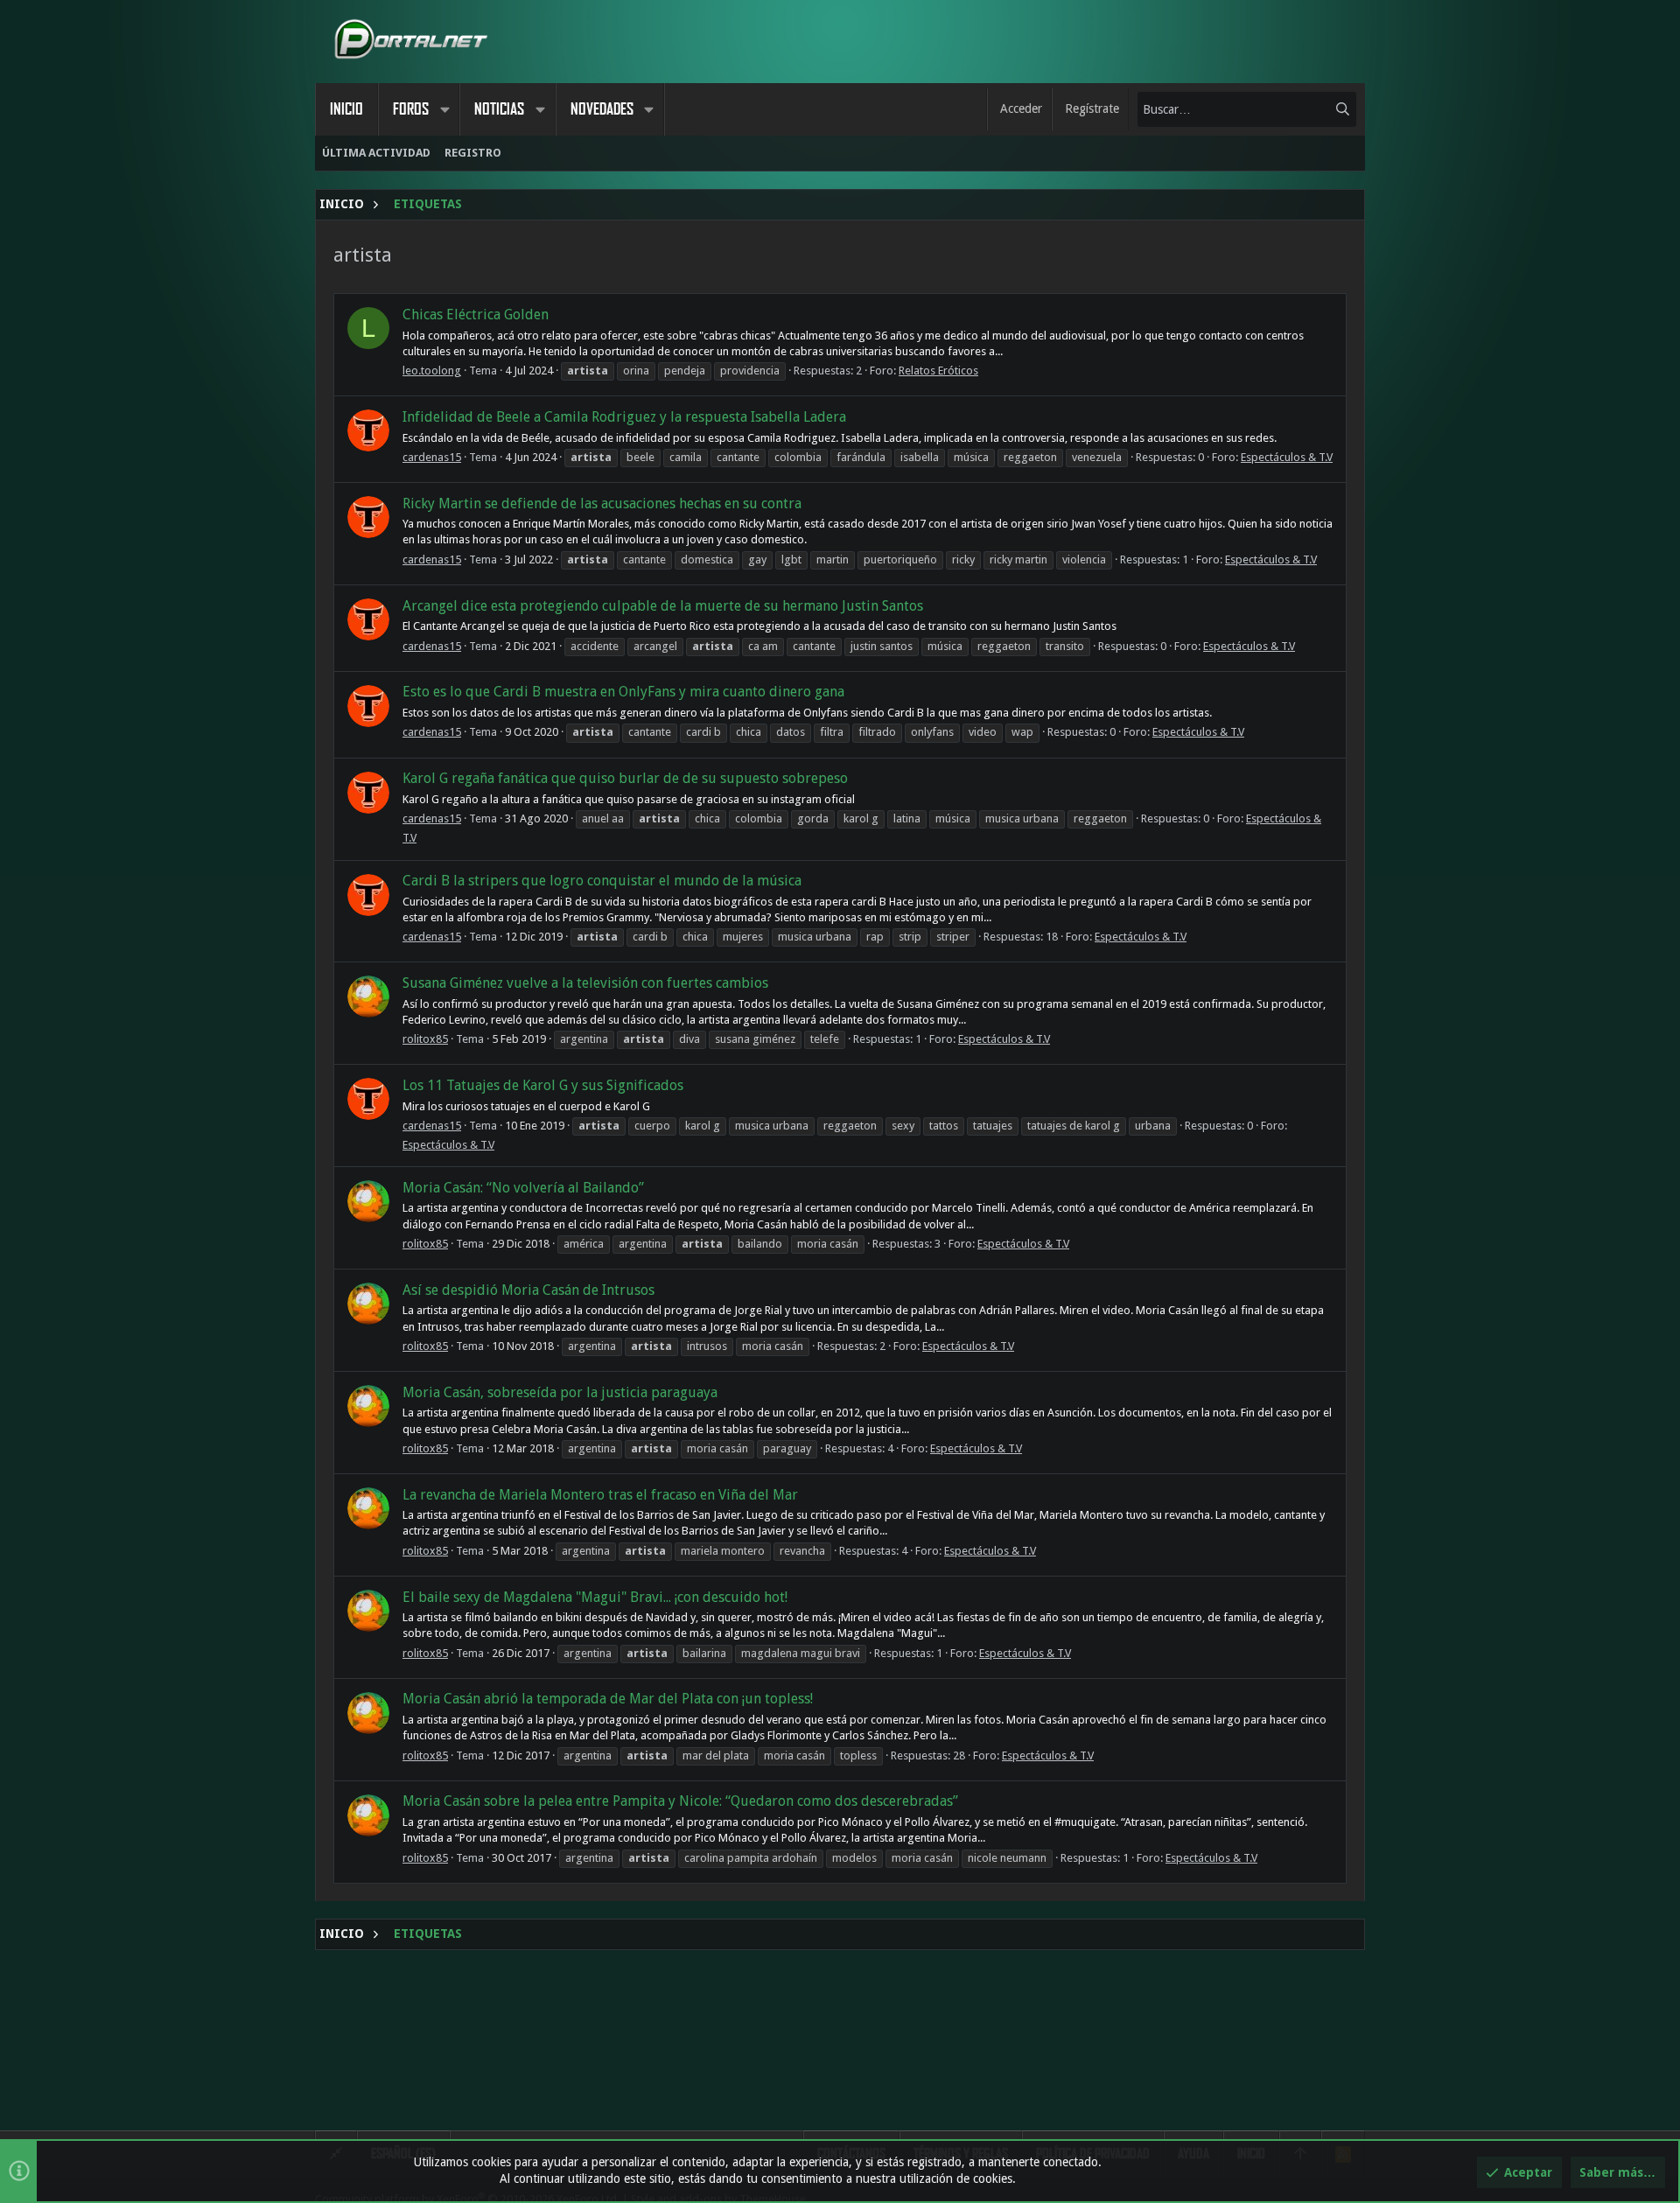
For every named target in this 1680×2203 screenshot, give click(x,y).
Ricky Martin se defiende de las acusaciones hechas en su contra (602, 504)
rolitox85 (425, 1039)
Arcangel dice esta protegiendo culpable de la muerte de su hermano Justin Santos (663, 606)
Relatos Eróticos (938, 371)
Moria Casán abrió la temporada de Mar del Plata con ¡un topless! (608, 1699)
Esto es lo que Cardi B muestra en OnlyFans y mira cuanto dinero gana (623, 692)
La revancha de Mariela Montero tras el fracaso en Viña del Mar (600, 1495)
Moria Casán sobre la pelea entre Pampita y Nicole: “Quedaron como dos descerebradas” (680, 1801)
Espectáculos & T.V (1287, 457)
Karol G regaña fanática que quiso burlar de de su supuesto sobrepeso (625, 778)
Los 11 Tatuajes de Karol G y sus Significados (543, 1085)
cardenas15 (432, 457)
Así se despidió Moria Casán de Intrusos (528, 1290)
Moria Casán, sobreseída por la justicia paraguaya (560, 1392)
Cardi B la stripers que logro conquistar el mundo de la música (602, 881)
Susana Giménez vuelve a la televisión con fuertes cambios (585, 983)
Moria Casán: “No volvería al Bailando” (523, 1188)
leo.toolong (432, 371)
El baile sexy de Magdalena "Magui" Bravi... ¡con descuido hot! (595, 1597)
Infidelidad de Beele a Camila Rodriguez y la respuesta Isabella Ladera (624, 417)
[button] (444, 109)
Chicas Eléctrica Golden (476, 315)
